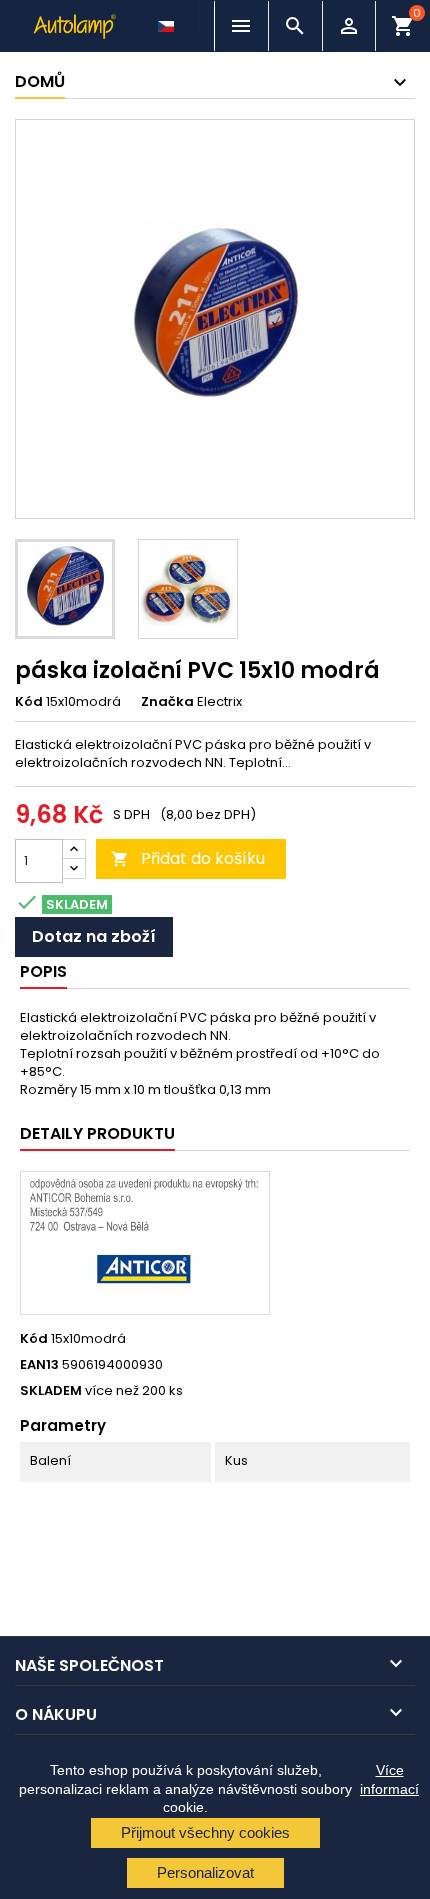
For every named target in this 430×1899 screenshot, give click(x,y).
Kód (29, 702)
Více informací (389, 1779)
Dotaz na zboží (94, 936)
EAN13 (39, 1365)
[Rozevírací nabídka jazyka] (168, 21)
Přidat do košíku (188, 858)
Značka (167, 702)
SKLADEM (51, 1391)
